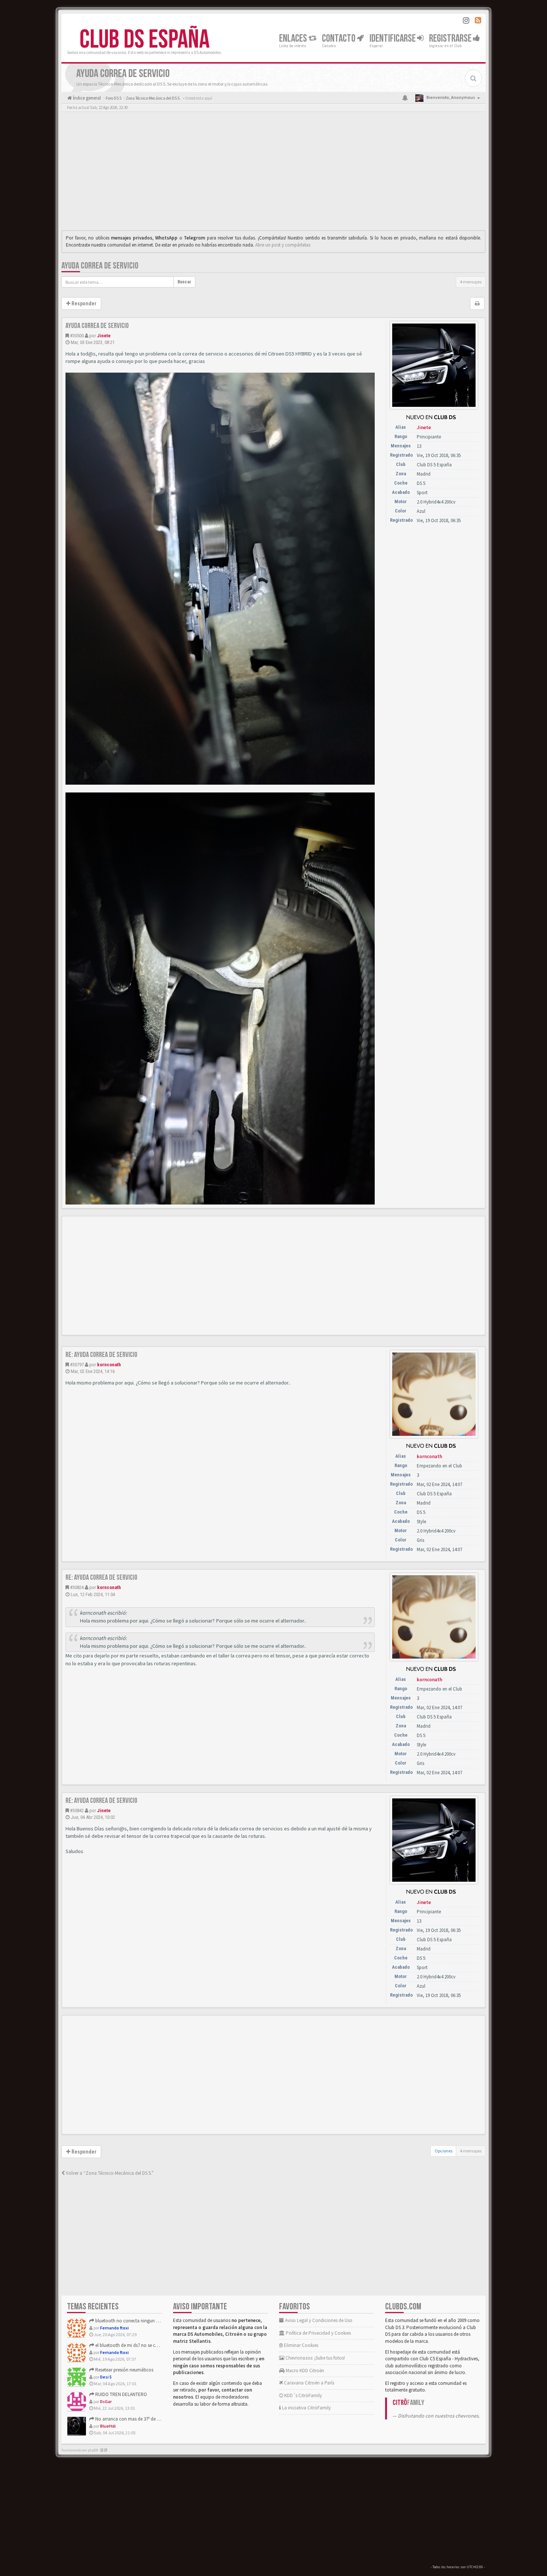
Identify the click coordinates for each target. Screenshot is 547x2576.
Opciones (444, 2151)
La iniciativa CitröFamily (306, 2408)
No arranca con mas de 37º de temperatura (138, 2419)
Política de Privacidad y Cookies (318, 2333)
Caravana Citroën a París (308, 2383)
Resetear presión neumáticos (124, 2370)
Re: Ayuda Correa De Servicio (101, 1355)
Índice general (86, 98)
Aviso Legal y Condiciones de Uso (318, 2320)
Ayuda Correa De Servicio (100, 266)
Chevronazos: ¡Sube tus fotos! (315, 2358)
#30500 (77, 336)
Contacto (339, 38)
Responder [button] (83, 303)
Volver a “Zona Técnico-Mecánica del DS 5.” (109, 2173)
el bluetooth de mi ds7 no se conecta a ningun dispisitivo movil (158, 2345)
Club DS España (145, 40)
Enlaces (294, 38)
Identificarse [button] (393, 38)
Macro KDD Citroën (304, 2371)
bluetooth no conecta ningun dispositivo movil (142, 2321)
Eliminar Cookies (300, 2345)
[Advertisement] (273, 173)
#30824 (77, 1587)
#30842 (77, 1810)
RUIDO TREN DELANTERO (121, 2394)
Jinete (104, 336)
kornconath (109, 1365)
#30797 (77, 1365)
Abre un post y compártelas (283, 245)
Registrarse (451, 38)
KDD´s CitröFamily (303, 2395)
